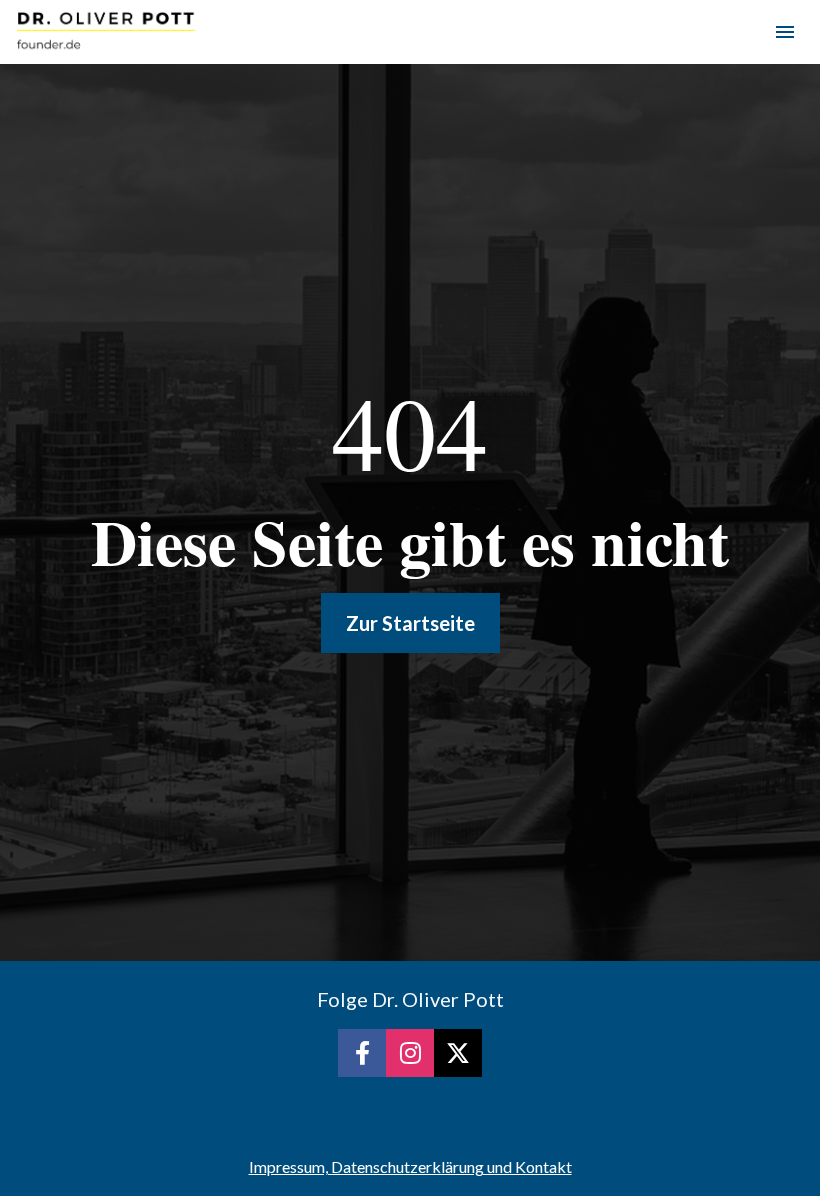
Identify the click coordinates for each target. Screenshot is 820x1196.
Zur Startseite (410, 623)
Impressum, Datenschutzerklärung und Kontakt (410, 1166)
